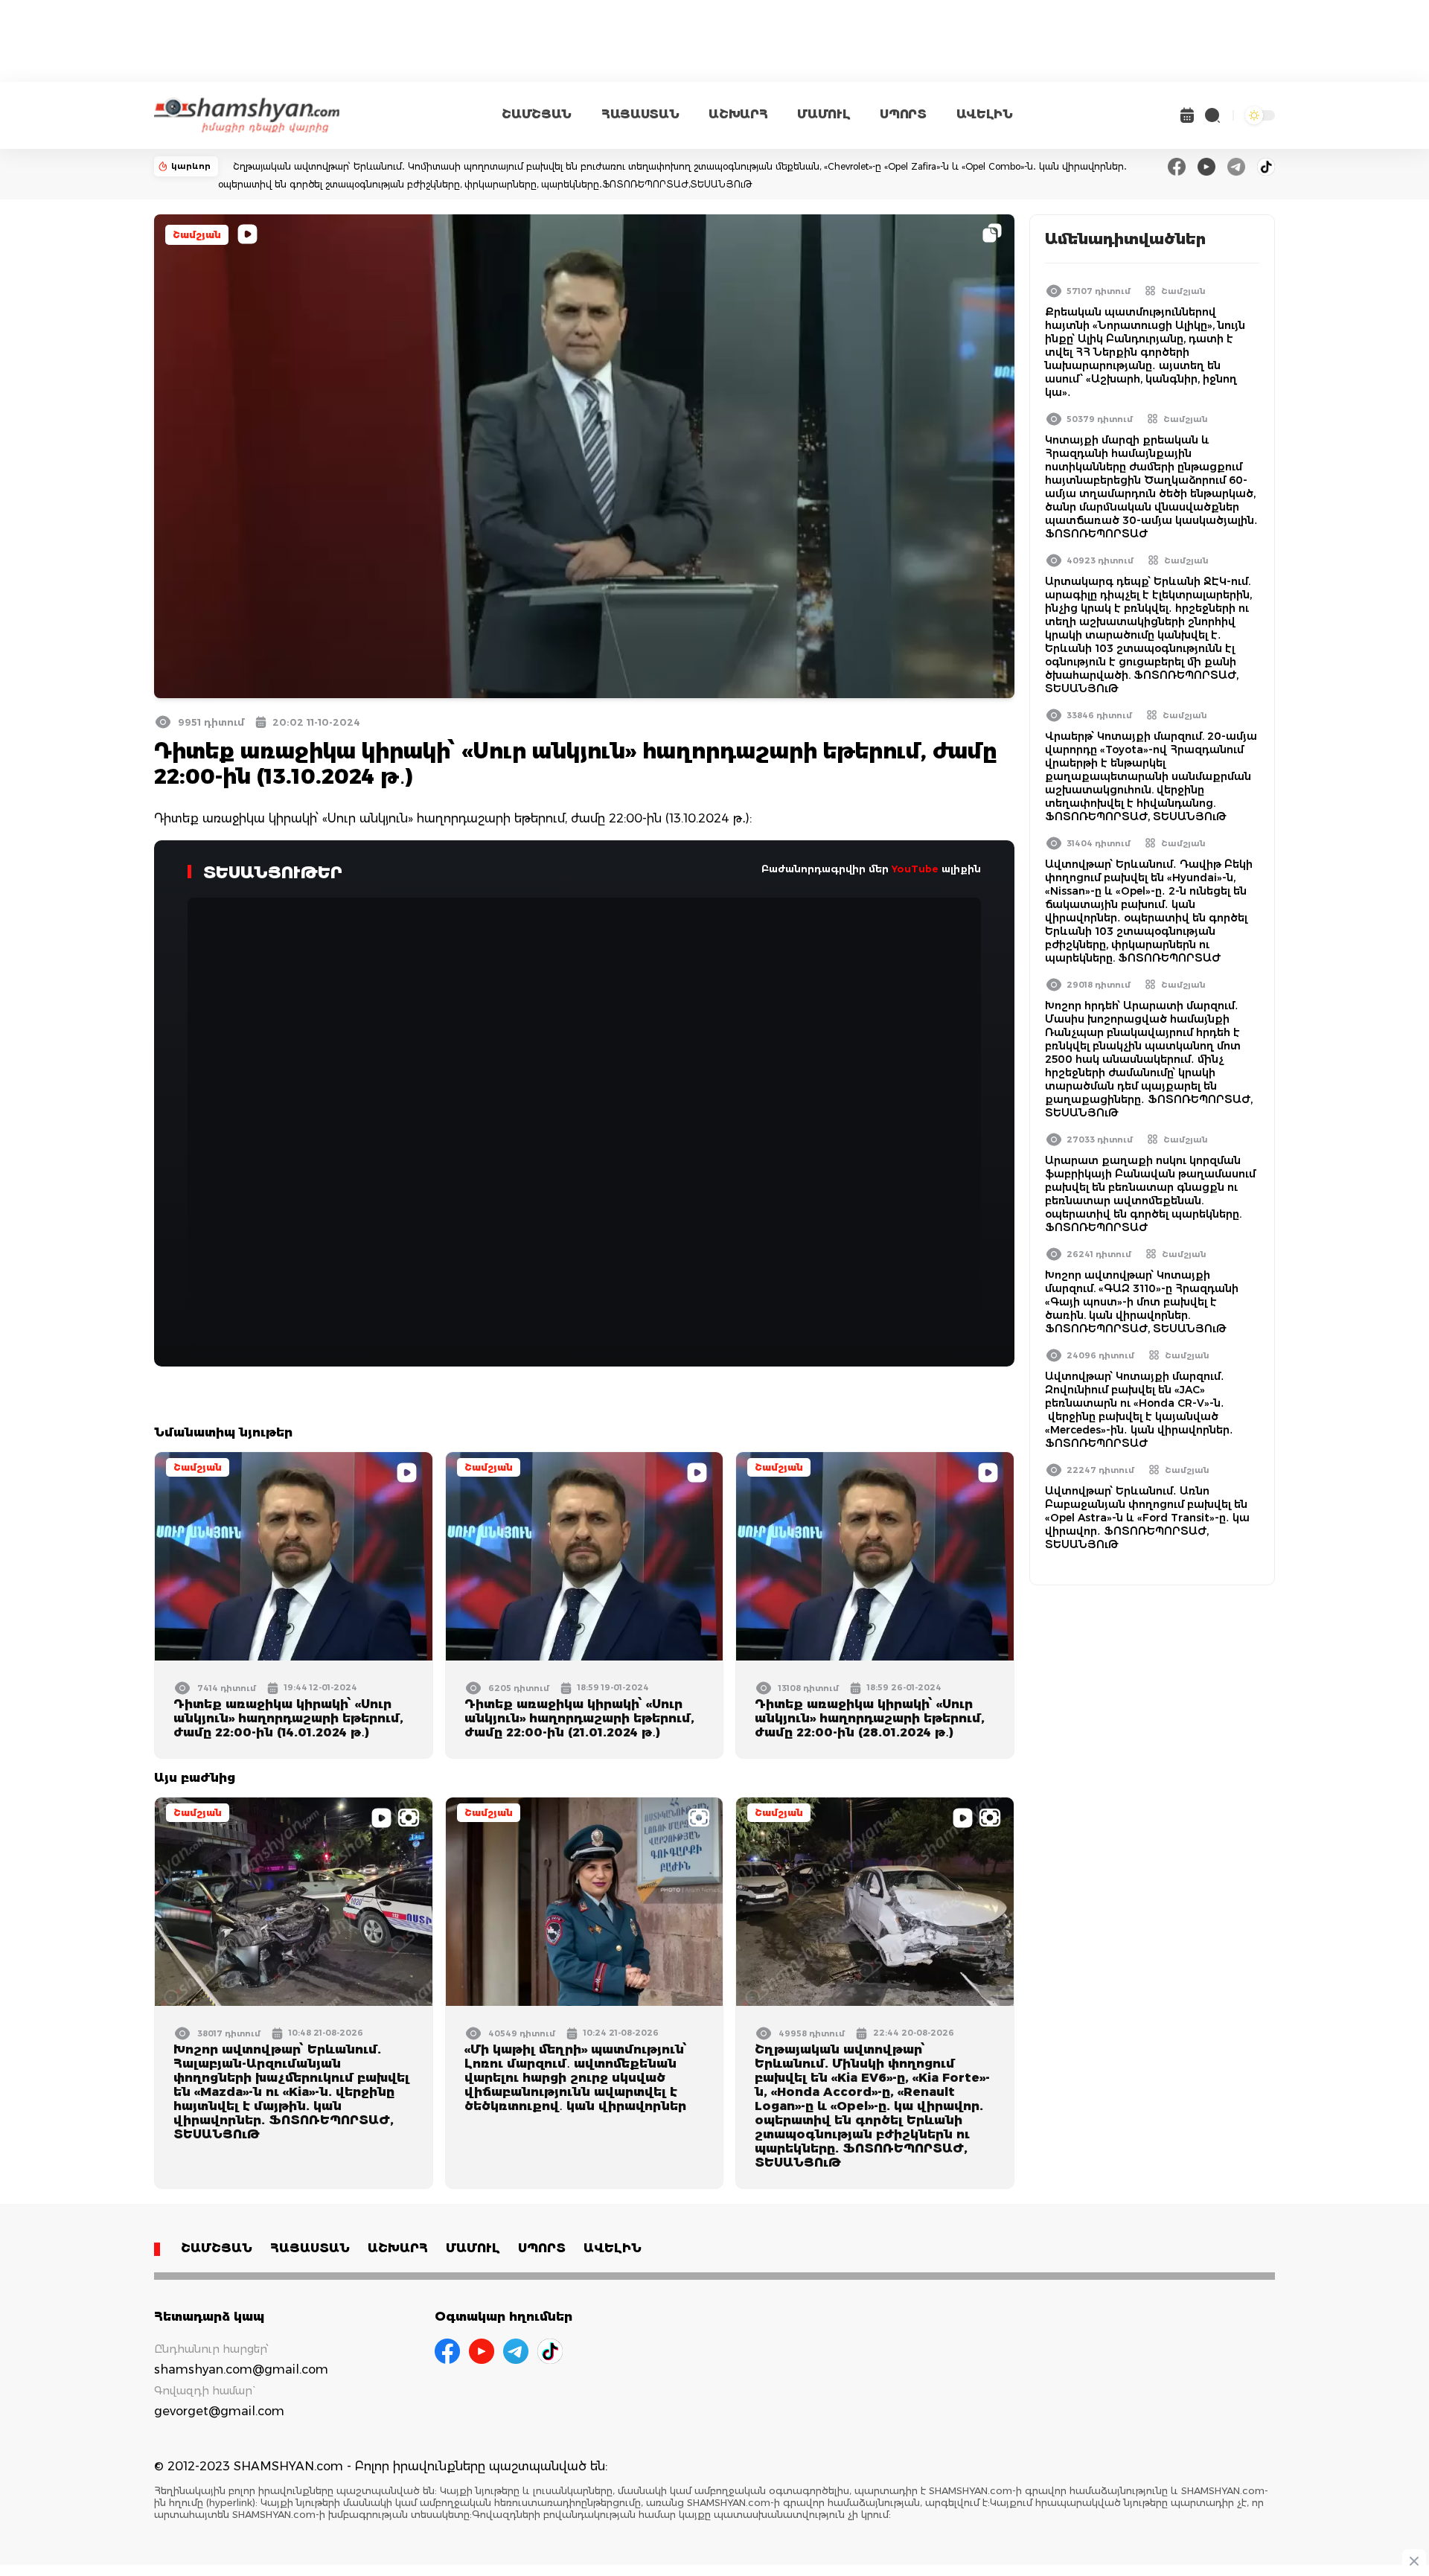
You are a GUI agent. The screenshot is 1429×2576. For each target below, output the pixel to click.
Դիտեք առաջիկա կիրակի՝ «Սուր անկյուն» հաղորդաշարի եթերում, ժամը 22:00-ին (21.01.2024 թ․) (579, 1718)
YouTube (915, 869)
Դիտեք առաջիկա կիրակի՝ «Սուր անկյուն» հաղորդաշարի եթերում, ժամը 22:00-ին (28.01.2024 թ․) (870, 1718)
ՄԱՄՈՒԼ (824, 114)
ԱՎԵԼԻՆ (985, 114)
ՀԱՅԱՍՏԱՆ (640, 114)
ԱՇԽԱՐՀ (738, 114)
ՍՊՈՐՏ (903, 114)
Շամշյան (197, 235)
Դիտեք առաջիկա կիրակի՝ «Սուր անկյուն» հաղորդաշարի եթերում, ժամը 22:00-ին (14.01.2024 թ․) (288, 1718)
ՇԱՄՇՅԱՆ (537, 114)
